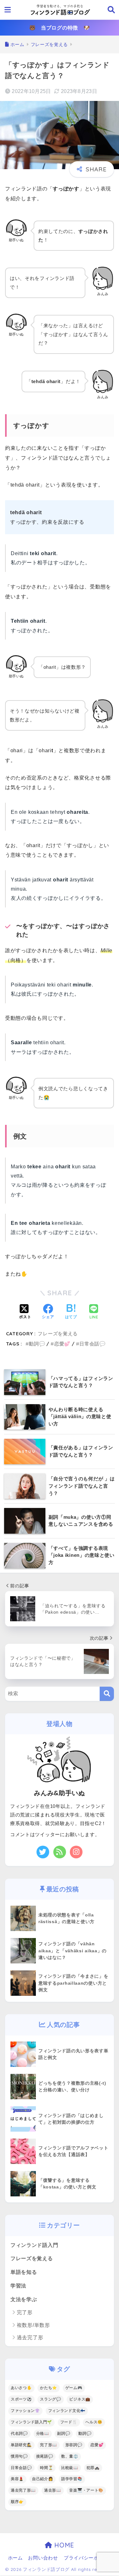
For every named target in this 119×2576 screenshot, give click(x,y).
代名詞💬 (19, 2433)
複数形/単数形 (33, 2325)
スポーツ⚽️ (21, 2399)
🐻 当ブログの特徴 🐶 (60, 28)
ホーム (15, 2558)
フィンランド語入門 (34, 2245)
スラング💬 (51, 2399)
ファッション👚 (25, 2411)
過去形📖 (53, 2490)
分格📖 (43, 2433)
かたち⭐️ (49, 2388)
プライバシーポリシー (89, 2558)
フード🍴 (69, 2422)
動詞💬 (37, 1344)
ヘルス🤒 (94, 2422)
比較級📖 (70, 2468)
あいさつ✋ (21, 2388)
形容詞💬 (74, 2445)
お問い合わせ (43, 2558)
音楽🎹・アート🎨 (86, 2490)
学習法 (18, 2286)
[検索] (107, 1694)
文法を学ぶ (24, 2299)
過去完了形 (30, 2337)
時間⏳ (46, 2468)
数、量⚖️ (70, 2456)
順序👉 (17, 2502)
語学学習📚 (72, 2479)
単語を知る (24, 2272)
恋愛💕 (62, 1344)
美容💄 (17, 2479)
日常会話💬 (93, 1344)
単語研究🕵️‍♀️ (21, 2445)
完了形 (25, 2312)
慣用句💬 (19, 2456)
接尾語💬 (45, 2456)
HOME (63, 2545)
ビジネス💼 (80, 2399)
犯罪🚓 (93, 2468)
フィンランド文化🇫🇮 (67, 2411)
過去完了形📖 (23, 2490)
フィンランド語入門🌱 (31, 2422)
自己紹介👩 (43, 2479)
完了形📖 (49, 2445)
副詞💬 (64, 2433)
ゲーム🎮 (74, 2388)
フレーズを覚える (58, 1334)
